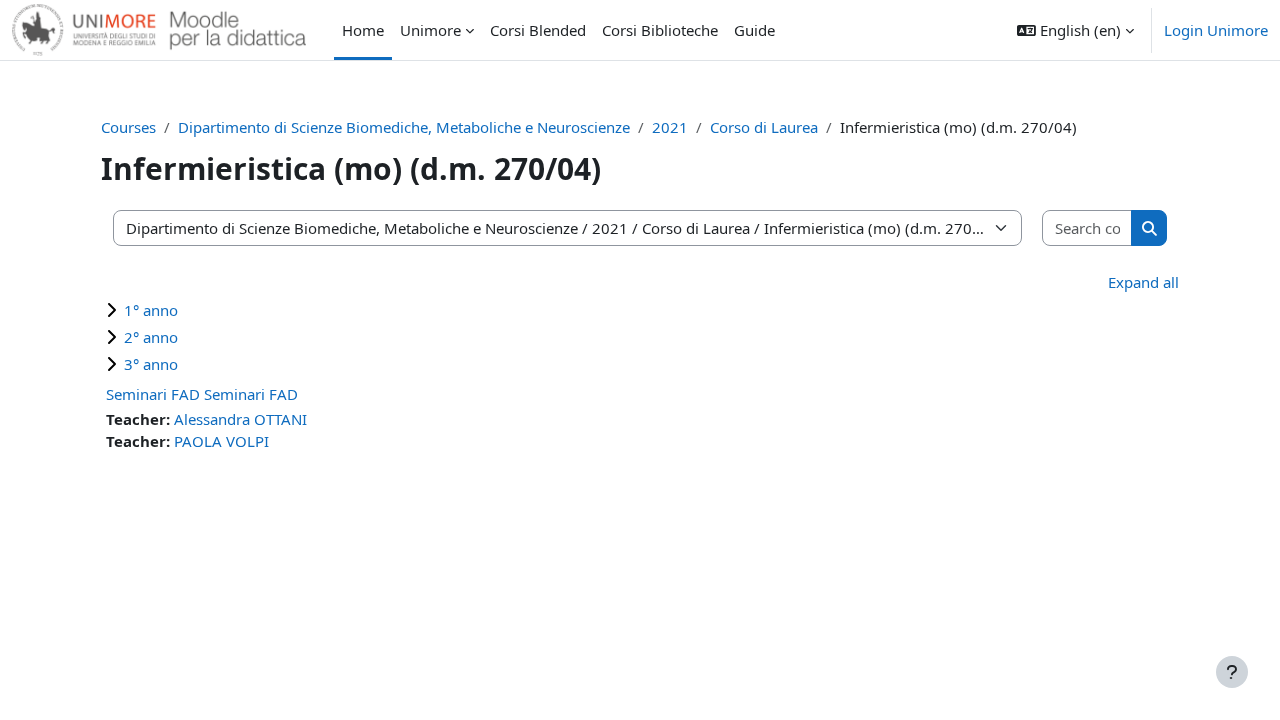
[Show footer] (1232, 672)
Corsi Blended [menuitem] (538, 30)
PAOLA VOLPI (221, 441)
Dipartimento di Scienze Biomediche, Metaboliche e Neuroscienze (404, 127)
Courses (128, 127)
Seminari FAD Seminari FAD (202, 394)
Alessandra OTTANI (240, 419)
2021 (670, 127)
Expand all (1143, 282)
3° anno (151, 364)
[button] (1075, 30)
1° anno (151, 310)
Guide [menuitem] (754, 30)
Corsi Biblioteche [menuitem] (660, 30)
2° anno (151, 337)
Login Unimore (1216, 30)
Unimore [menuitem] (430, 30)
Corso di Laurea (764, 127)
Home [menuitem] (363, 30)
